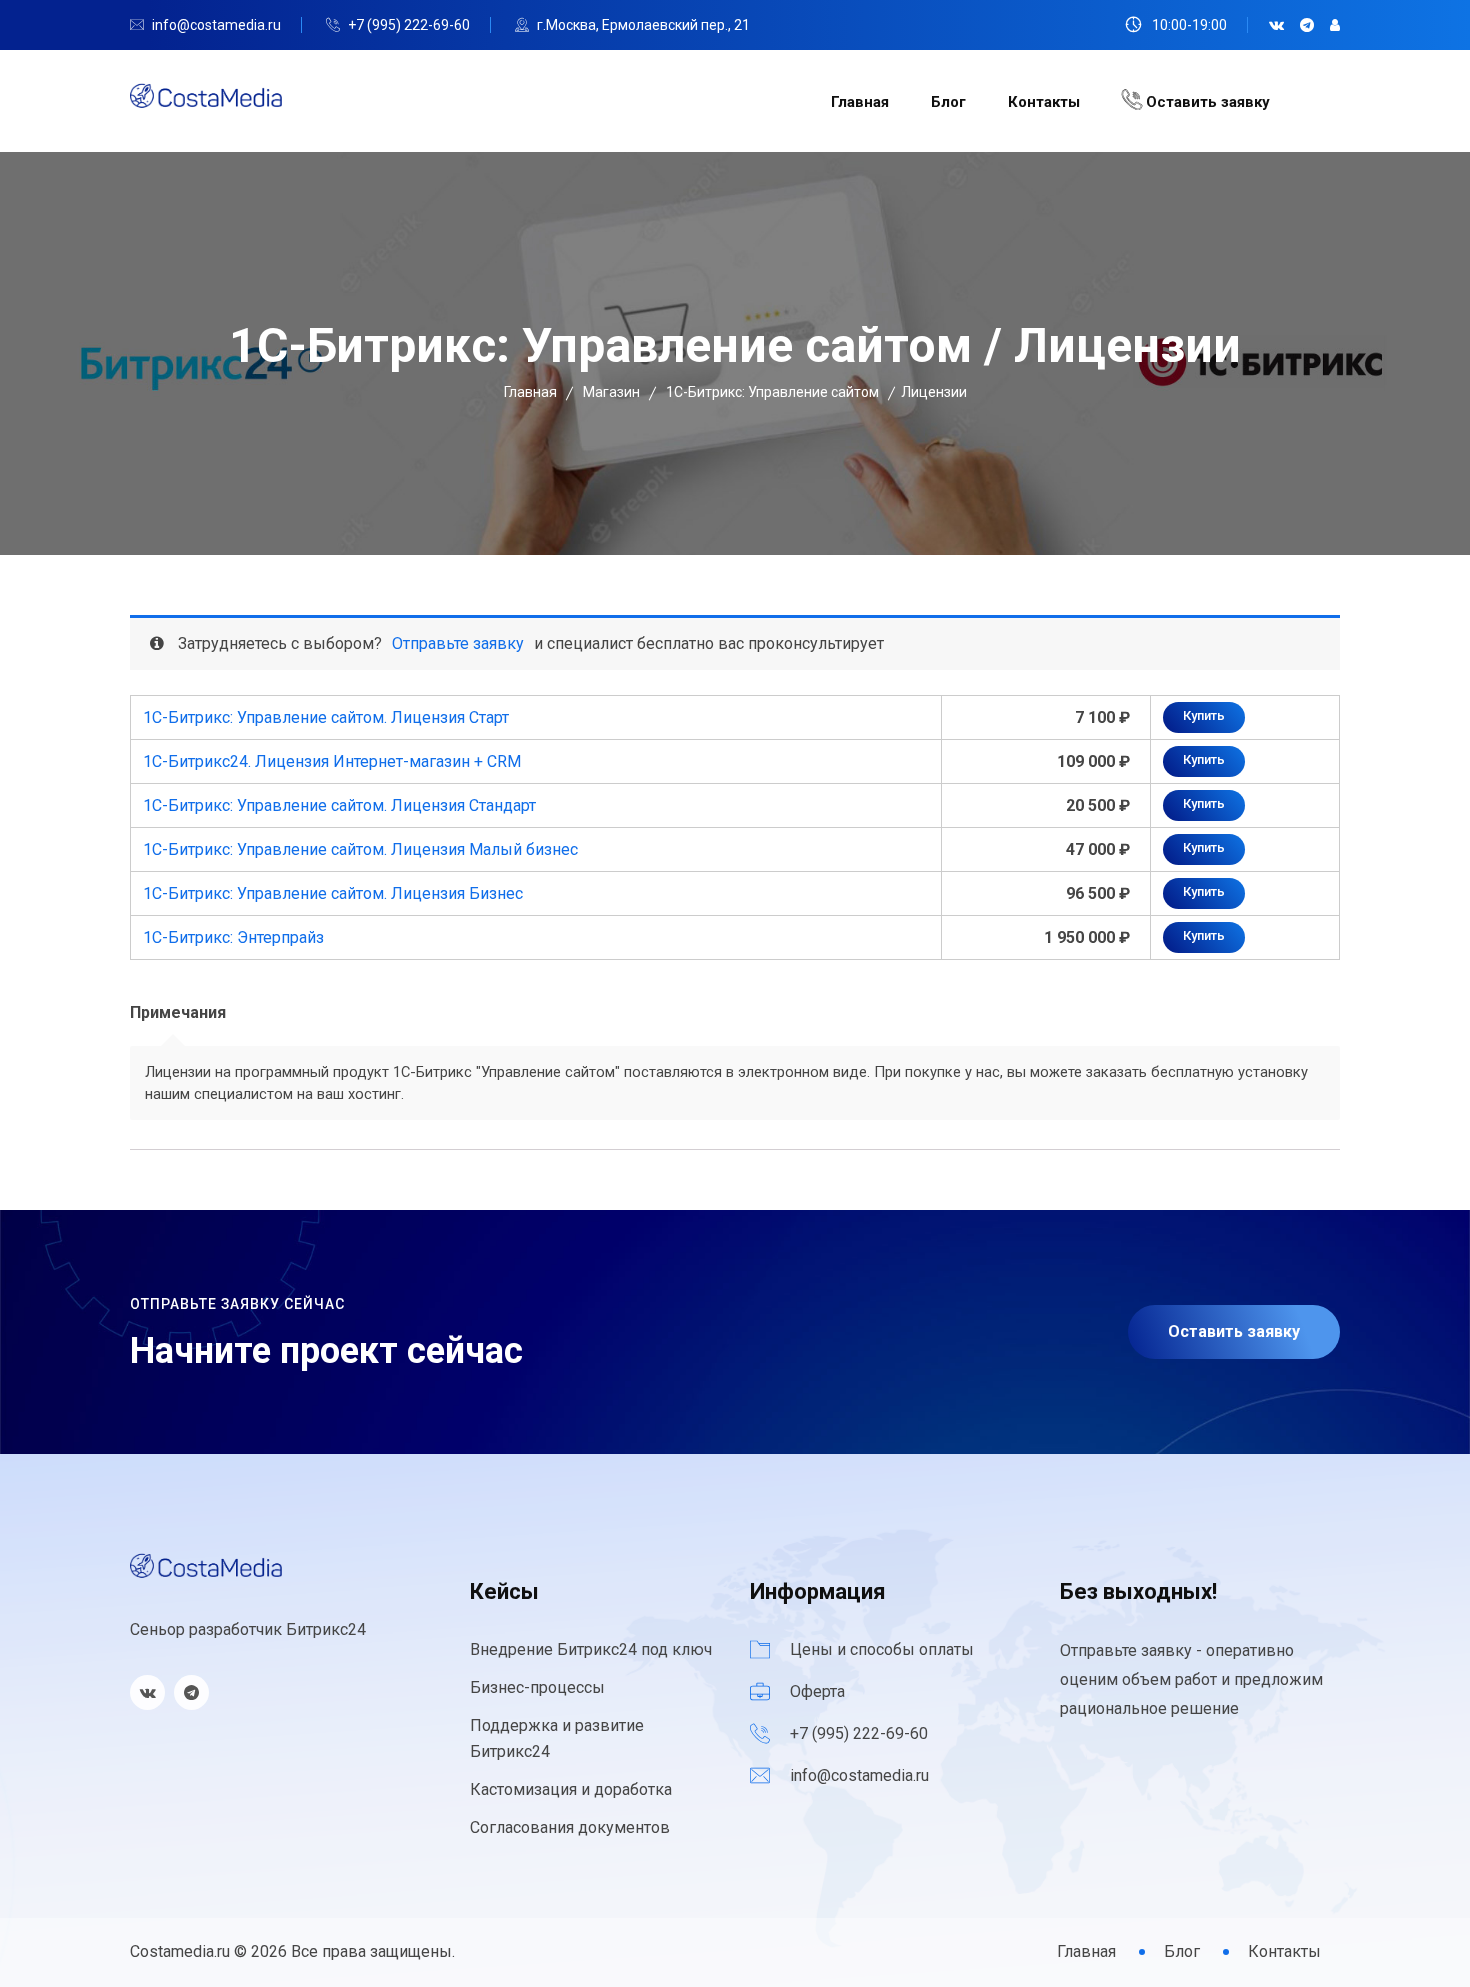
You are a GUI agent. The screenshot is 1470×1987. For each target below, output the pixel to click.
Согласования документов (570, 1827)
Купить (1204, 715)
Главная (860, 102)
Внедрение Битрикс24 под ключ (591, 1649)
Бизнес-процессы (537, 1687)
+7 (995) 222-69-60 (409, 25)
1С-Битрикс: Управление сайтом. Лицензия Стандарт (339, 805)
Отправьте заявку (458, 643)
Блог (948, 102)
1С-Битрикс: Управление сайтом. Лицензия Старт (326, 717)
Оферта (817, 1691)
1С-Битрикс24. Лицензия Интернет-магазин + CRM (332, 761)
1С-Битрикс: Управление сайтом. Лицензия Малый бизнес (360, 849)
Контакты (1044, 102)
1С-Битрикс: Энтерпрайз (233, 937)
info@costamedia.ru (216, 25)
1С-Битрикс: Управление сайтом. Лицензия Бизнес (333, 893)
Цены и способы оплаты (882, 1649)
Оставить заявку (1206, 102)
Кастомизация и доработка (571, 1789)
